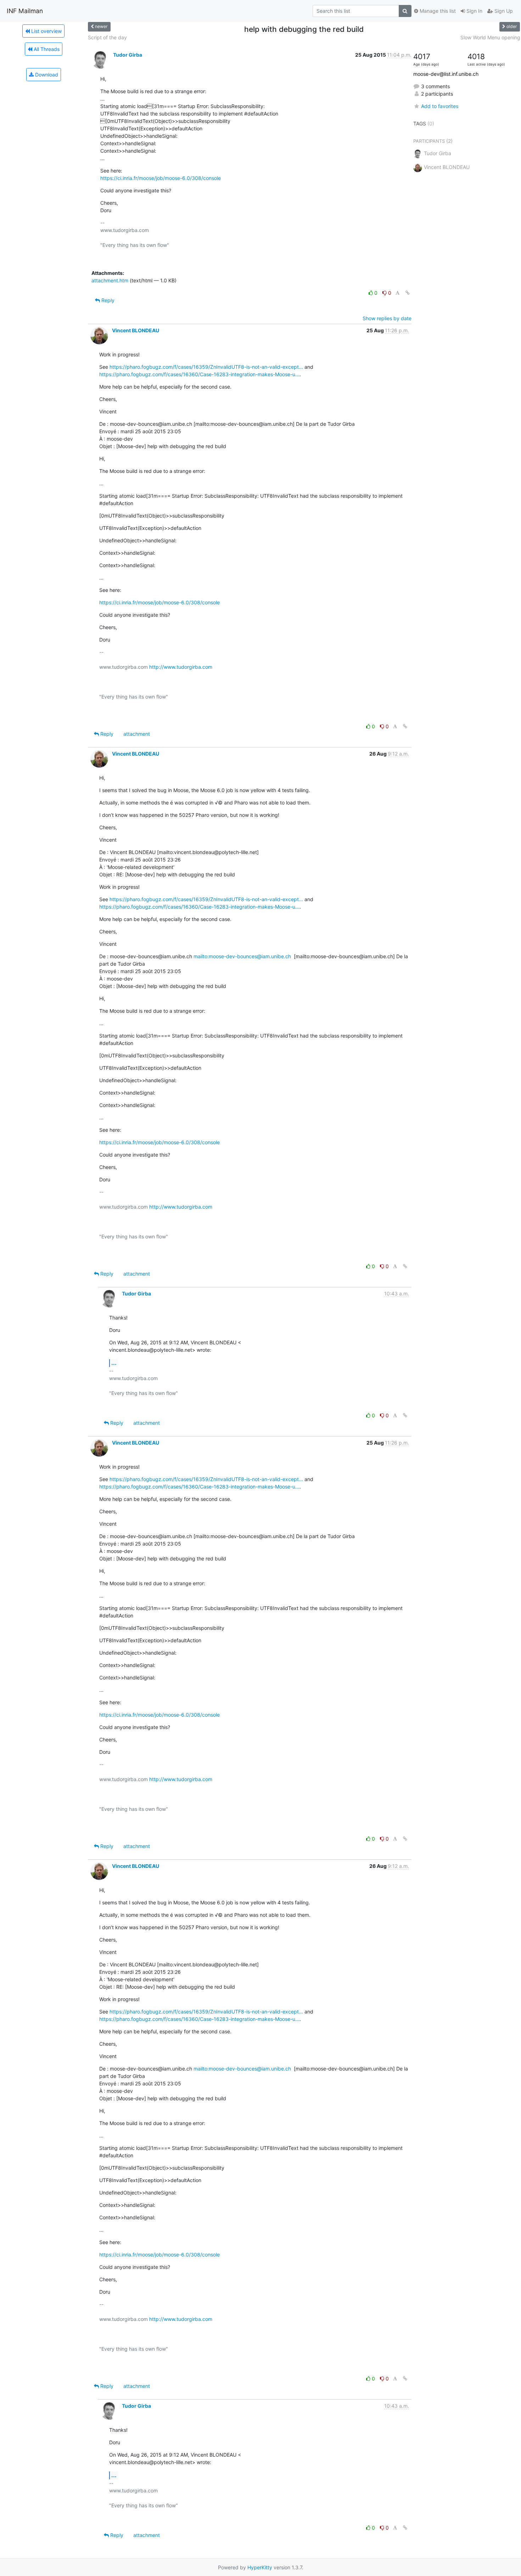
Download (46, 75)
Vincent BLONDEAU (136, 330)
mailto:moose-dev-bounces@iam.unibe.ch (242, 956)
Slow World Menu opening (490, 37)
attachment (137, 734)
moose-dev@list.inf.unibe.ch (446, 74)
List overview (46, 31)
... (114, 1363)
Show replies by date (387, 318)
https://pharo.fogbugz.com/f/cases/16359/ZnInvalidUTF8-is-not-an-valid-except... (206, 367)
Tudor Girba (128, 55)
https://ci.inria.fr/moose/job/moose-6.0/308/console (161, 178)
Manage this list (437, 11)
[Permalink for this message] (408, 293)
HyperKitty (260, 2567)
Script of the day (107, 37)
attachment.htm (110, 280)
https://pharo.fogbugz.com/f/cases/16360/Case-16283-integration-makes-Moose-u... (199, 374)
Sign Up (503, 11)
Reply (107, 300)
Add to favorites (440, 106)
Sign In (474, 11)
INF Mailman (25, 11)
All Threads (46, 49)
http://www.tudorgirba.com (181, 667)
